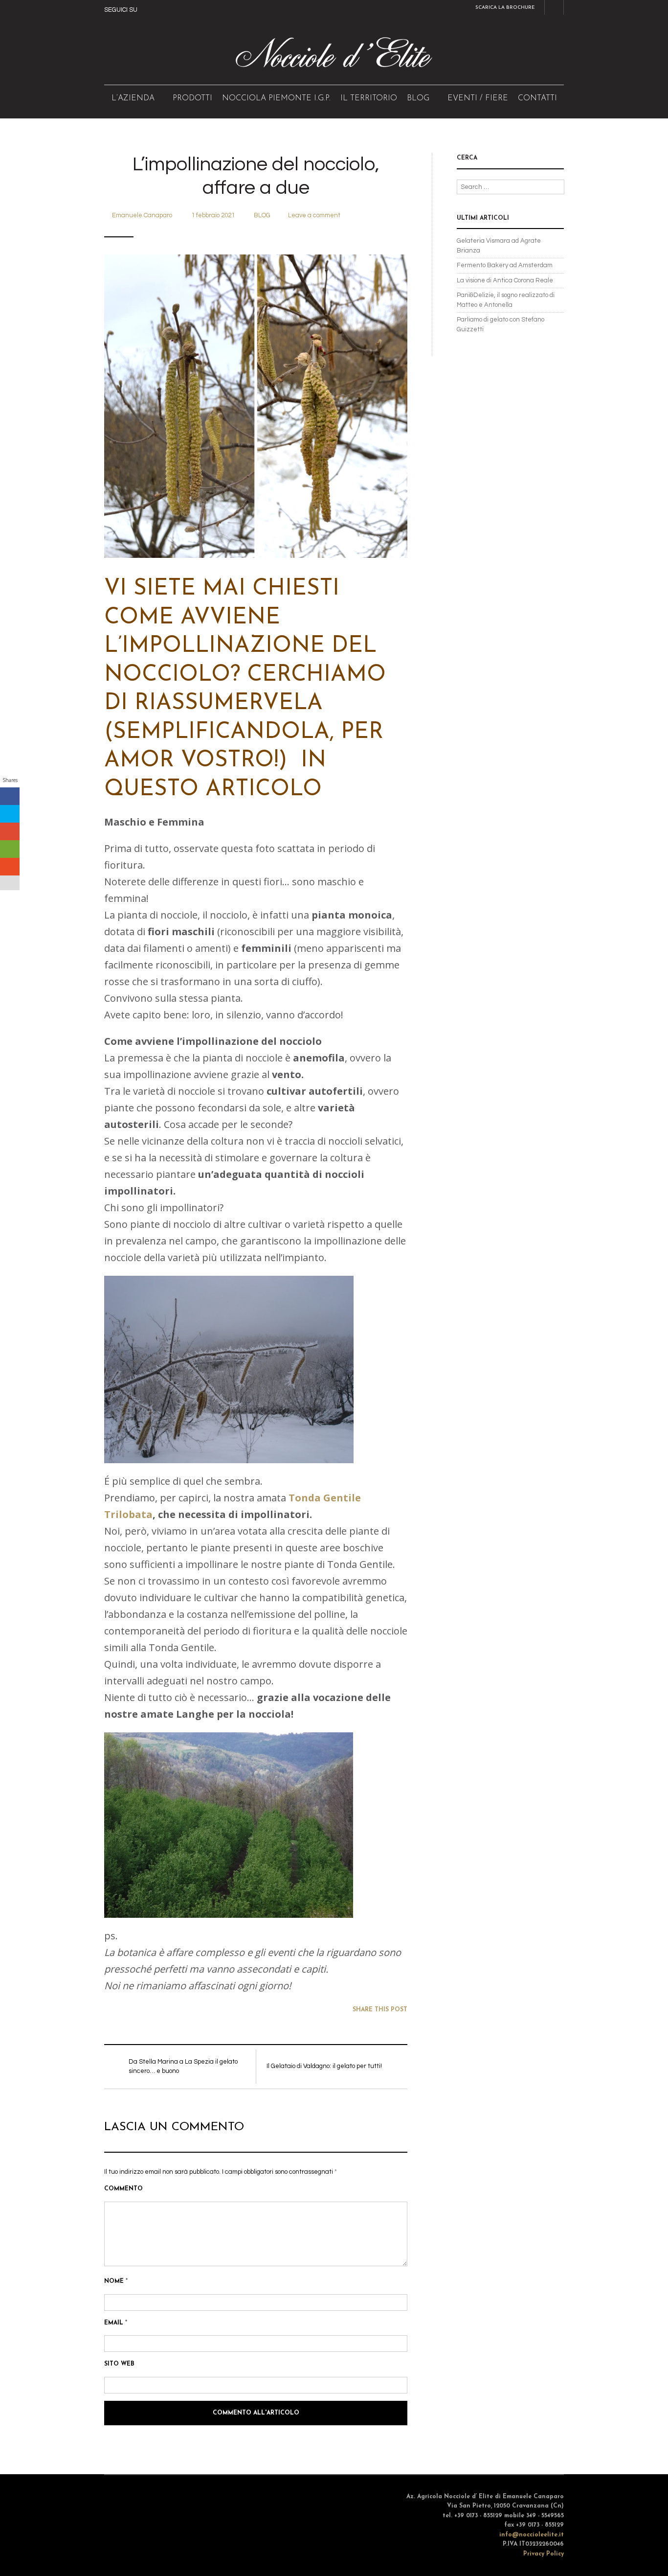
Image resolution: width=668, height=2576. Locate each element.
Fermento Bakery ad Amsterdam (505, 265)
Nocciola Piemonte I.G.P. (276, 98)
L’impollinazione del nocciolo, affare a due (256, 176)
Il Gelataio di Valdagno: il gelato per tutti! (324, 2066)
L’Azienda (133, 98)
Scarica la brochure (505, 8)
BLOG (418, 98)
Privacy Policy (544, 2554)
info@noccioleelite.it (532, 2535)
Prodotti (192, 98)
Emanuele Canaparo (142, 215)
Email (116, 2323)
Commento (123, 2189)
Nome (116, 2281)
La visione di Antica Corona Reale (505, 280)
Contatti (537, 98)
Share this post (380, 2010)
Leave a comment (314, 215)
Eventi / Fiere (478, 98)
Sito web (119, 2364)
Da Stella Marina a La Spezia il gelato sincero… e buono (183, 2067)
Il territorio (369, 98)
